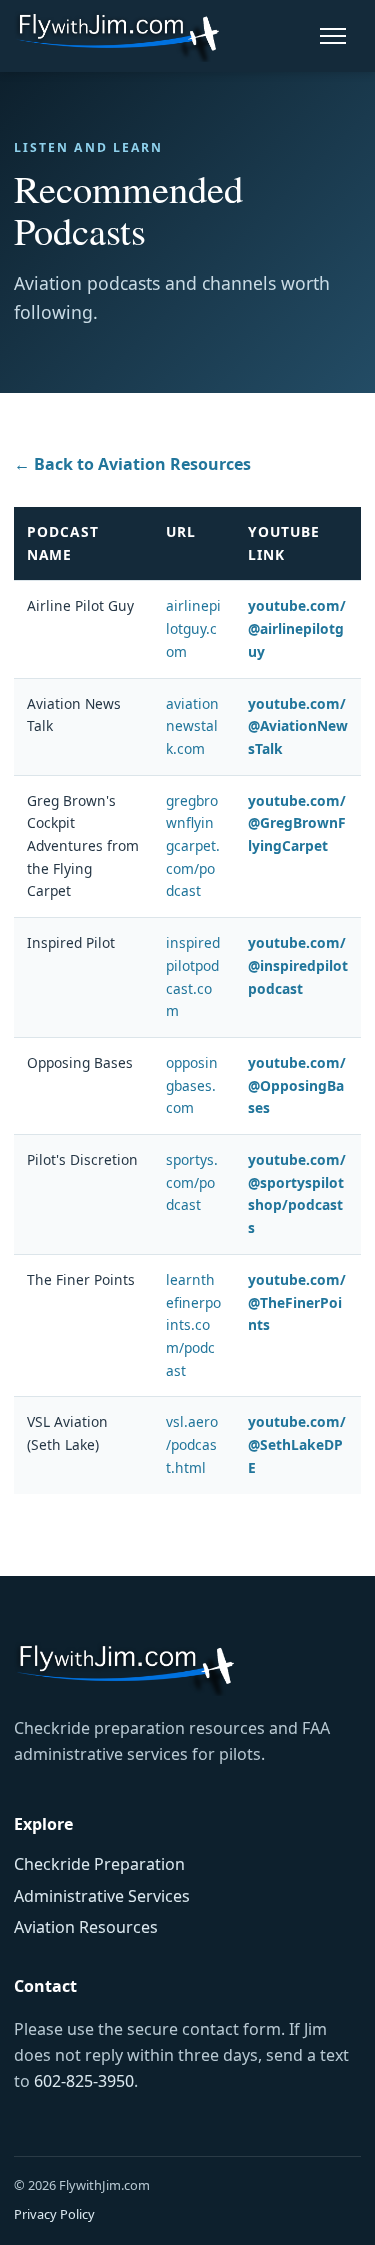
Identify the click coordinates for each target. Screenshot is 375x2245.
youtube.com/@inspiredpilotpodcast (298, 965)
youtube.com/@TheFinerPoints (297, 1302)
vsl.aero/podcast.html (192, 1444)
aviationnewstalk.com (192, 726)
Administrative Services (102, 1896)
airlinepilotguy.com (193, 628)
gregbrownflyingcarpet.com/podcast (193, 846)
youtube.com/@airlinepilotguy (297, 628)
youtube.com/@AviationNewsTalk (298, 726)
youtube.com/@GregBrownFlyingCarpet (297, 823)
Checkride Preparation (99, 1864)
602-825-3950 (84, 2081)
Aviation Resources (86, 1927)
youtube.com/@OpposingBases (297, 1085)
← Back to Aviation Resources (132, 464)
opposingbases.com (192, 1085)
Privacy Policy (54, 2214)
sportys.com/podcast (192, 1182)
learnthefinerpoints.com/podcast (193, 1325)
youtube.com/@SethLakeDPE (297, 1444)
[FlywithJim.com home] (116, 35)
